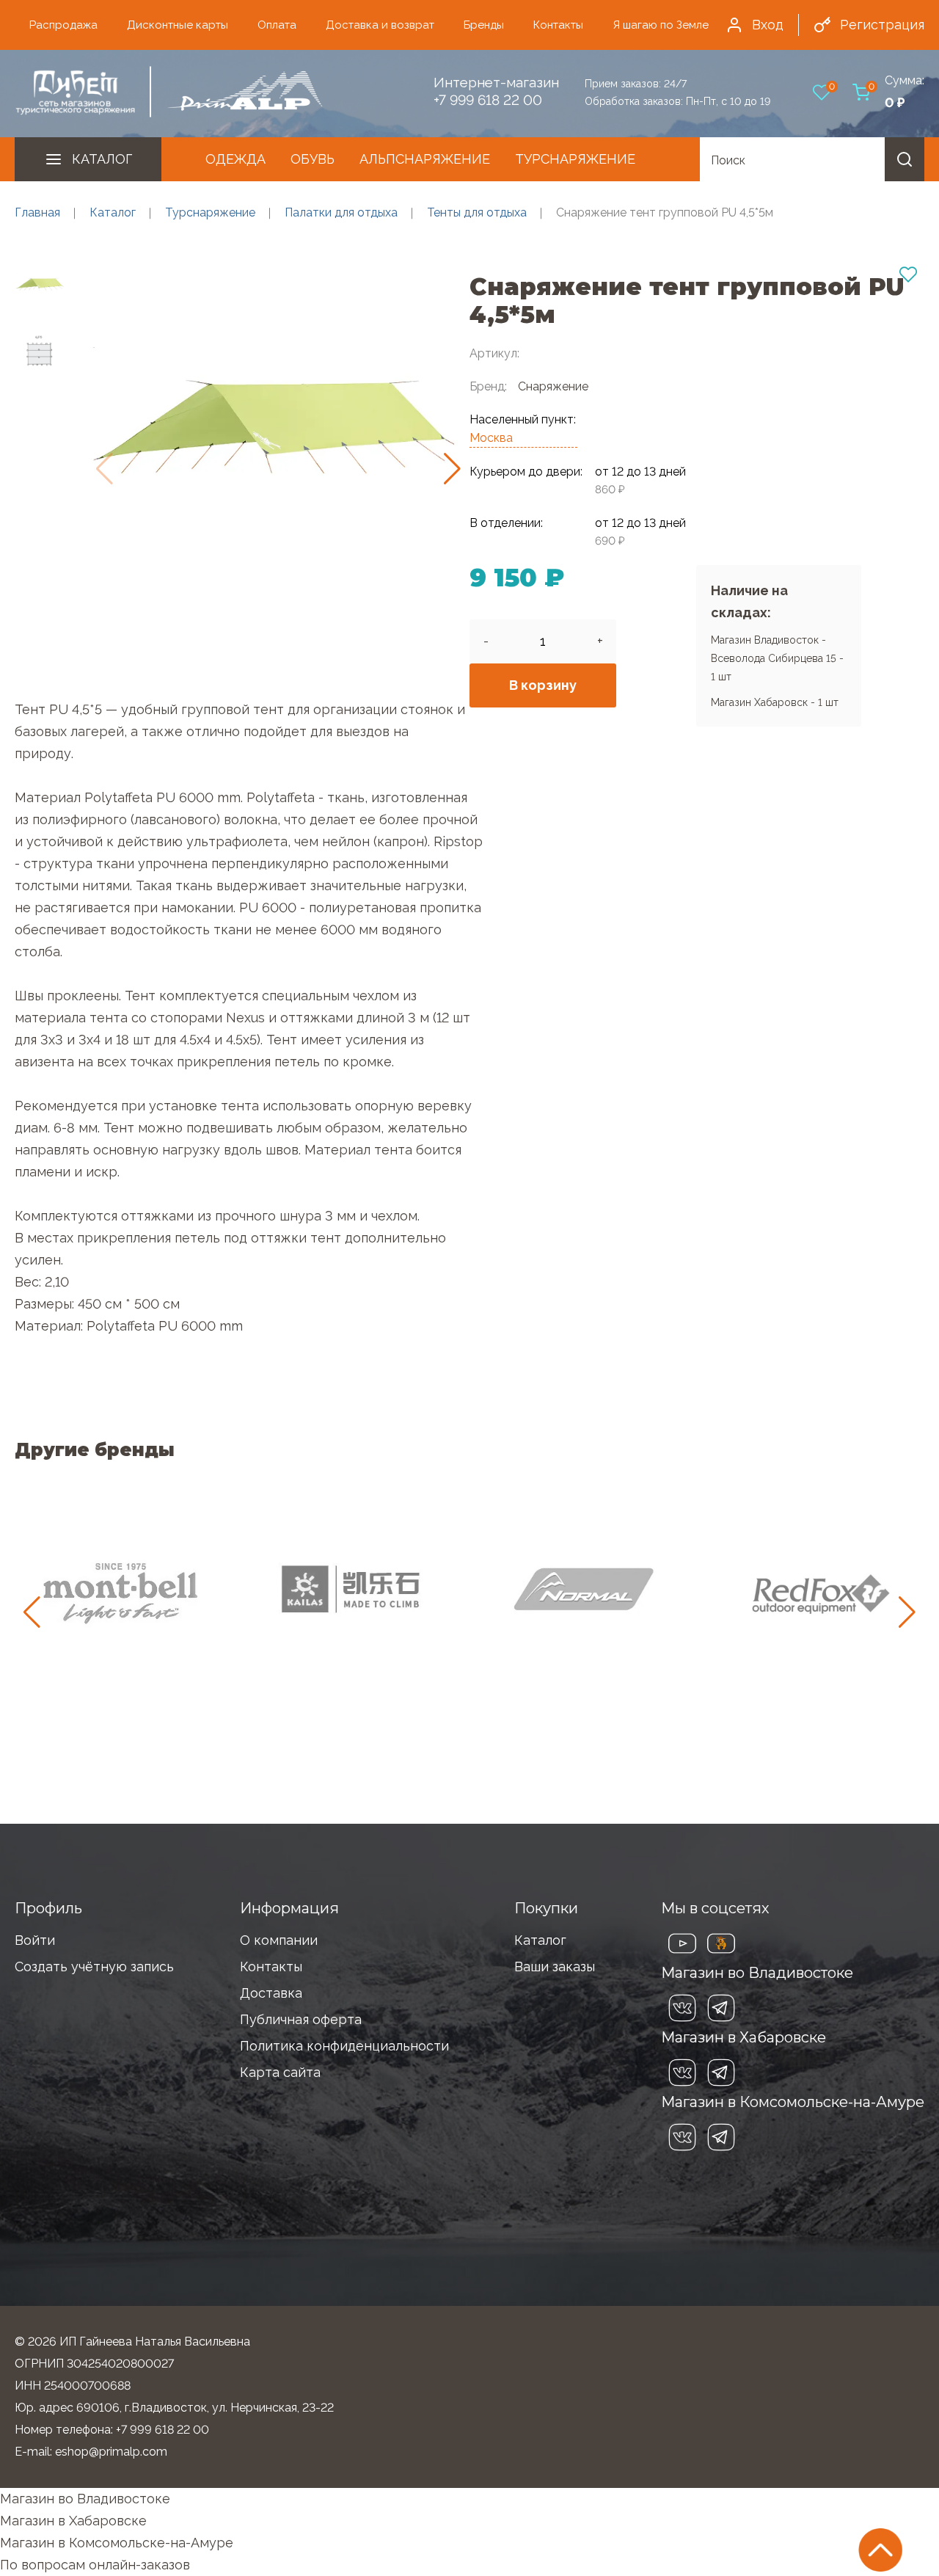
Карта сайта (280, 2072)
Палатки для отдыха (341, 212)
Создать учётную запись (94, 1966)
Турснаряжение (575, 159)
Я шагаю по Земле (661, 25)
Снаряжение (553, 386)
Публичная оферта (301, 2019)
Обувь (313, 159)
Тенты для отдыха (477, 212)
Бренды (484, 25)
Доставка (271, 1993)
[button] (452, 469)
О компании (279, 1940)
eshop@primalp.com (111, 2452)
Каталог (102, 159)
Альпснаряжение (425, 159)
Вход (768, 25)
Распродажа (63, 25)
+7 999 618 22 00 (488, 100)
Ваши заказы (555, 1966)
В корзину (543, 685)
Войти (35, 1940)
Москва (491, 438)
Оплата (277, 25)
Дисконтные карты (178, 25)
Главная (37, 212)
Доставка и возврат (380, 25)
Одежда (235, 159)
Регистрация (882, 25)
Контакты (558, 25)
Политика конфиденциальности (344, 2046)
